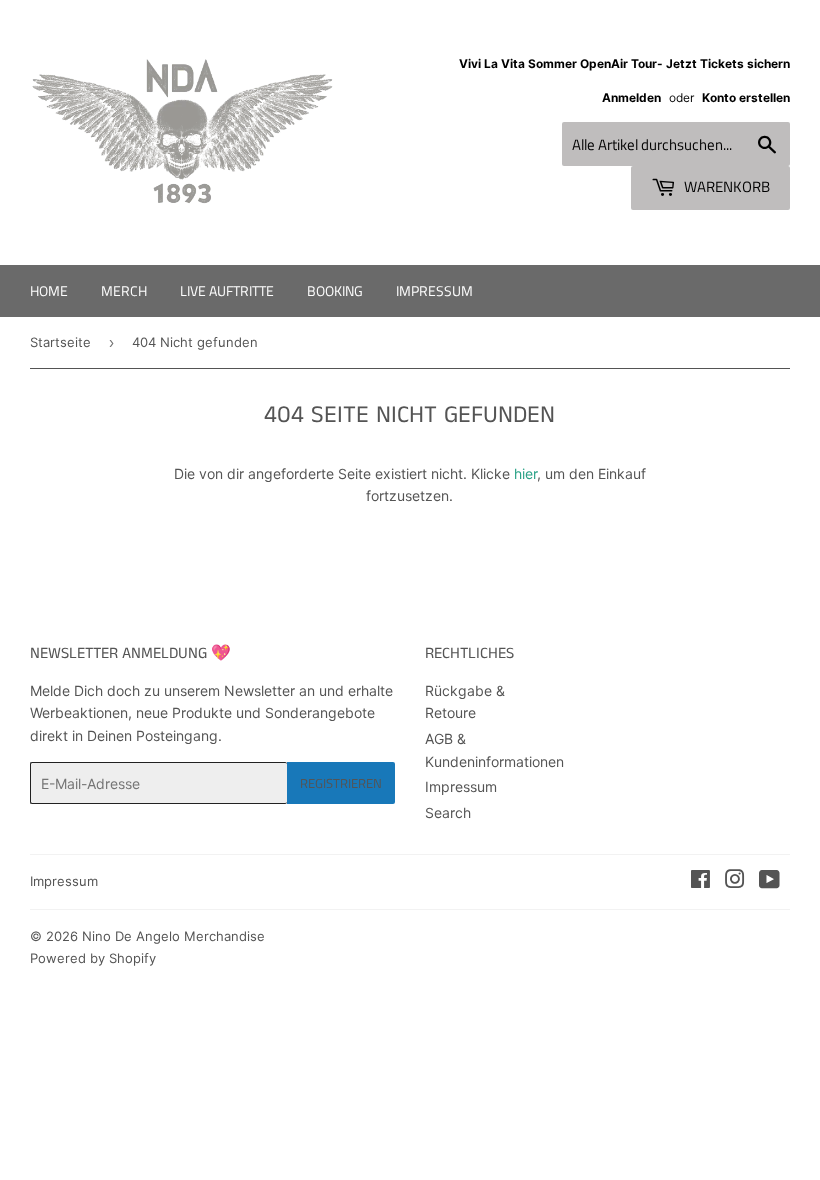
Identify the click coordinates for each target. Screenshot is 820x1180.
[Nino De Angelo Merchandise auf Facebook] (700, 881)
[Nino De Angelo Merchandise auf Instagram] (735, 881)
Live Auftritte (227, 290)
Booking (335, 290)
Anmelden (631, 97)
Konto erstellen (746, 97)
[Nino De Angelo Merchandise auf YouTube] (769, 881)
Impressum (434, 290)
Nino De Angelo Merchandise (173, 936)
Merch (124, 290)
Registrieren (341, 783)
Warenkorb (725, 186)
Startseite (60, 342)
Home (49, 290)
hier (525, 473)
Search (448, 812)
